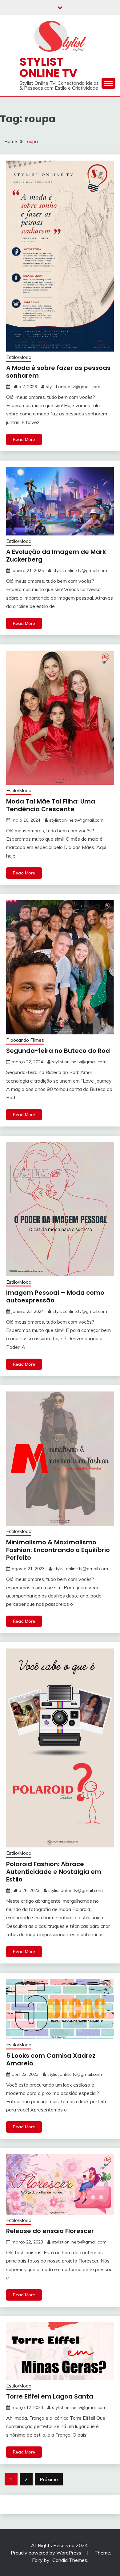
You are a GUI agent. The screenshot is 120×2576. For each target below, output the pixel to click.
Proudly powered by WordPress (47, 2553)
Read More (24, 439)
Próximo (49, 2479)
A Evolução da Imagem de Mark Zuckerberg (56, 556)
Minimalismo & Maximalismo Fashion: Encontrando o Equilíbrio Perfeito (58, 1550)
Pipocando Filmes (25, 1040)
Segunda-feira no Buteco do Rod (58, 1051)
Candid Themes (70, 2560)
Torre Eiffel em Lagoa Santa (50, 2396)
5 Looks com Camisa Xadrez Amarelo (51, 2059)
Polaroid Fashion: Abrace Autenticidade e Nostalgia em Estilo (54, 1872)
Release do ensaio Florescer (50, 2231)
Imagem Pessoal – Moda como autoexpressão (55, 1296)
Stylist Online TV (48, 67)
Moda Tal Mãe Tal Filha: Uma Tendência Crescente (51, 805)
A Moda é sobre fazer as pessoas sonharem (58, 372)
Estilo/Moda (19, 357)
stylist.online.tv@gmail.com (73, 387)
